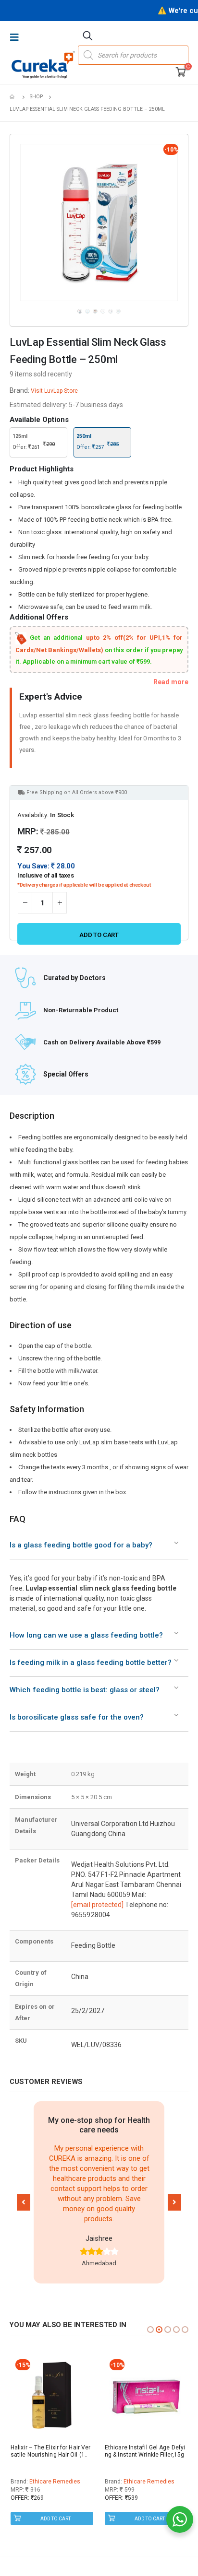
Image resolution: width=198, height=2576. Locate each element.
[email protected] (97, 1905)
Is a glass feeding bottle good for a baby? (81, 1545)
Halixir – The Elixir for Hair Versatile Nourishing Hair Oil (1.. (50, 2451)
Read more (171, 682)
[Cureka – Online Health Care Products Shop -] (43, 64)
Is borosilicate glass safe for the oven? (77, 1717)
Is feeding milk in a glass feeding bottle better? (91, 1663)
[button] (24, 2202)
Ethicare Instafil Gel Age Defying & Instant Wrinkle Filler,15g (145, 2451)
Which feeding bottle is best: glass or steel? (85, 1690)
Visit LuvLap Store (54, 391)
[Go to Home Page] (13, 97)
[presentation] (22, 222)
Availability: (33, 815)
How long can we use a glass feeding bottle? (86, 1635)
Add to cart (99, 935)
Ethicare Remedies (55, 2482)
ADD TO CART (56, 2519)
